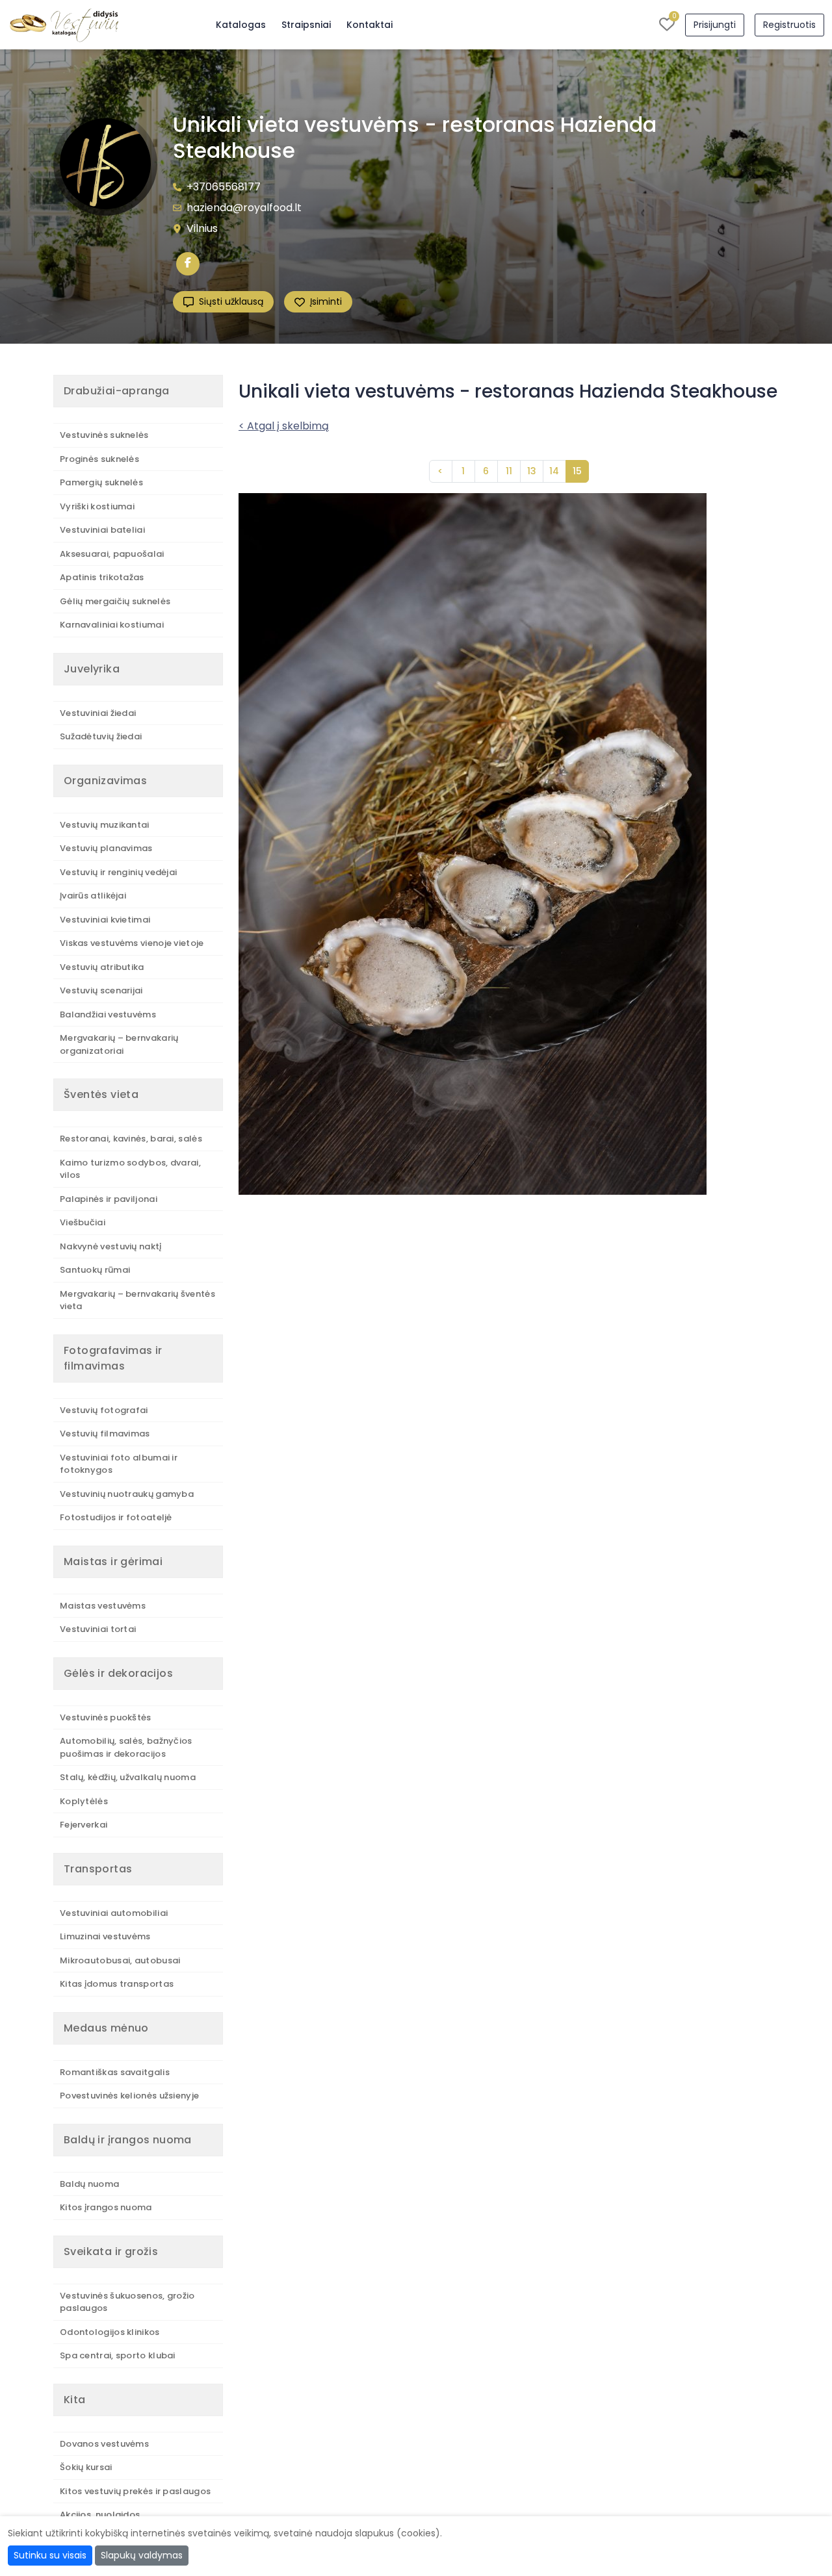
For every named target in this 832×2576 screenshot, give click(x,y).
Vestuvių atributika (102, 967)
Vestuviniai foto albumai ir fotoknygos (119, 1464)
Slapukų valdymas (142, 2555)
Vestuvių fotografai (104, 1410)
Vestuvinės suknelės (104, 435)
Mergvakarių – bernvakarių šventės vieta (137, 1300)
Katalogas (241, 25)
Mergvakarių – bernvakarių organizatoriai (119, 1044)
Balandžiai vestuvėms (108, 1014)
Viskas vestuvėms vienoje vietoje (132, 943)
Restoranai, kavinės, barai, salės (131, 1139)
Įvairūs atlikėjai (93, 896)
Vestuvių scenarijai (101, 990)
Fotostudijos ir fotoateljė (116, 1517)
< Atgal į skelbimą (284, 426)
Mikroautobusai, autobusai (120, 1960)
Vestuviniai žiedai (98, 713)
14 (554, 471)
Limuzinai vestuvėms (105, 1936)
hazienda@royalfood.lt (244, 208)
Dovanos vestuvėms (104, 2444)
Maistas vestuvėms (103, 1606)
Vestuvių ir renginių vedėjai (118, 872)
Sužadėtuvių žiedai (101, 736)
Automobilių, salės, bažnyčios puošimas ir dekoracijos (126, 1747)
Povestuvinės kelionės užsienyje (129, 2096)
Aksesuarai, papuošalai (112, 554)
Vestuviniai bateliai (102, 530)
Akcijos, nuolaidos (100, 2515)
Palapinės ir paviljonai (109, 1199)
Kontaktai (370, 25)
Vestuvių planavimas (106, 848)
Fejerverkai (84, 1825)
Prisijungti (715, 25)
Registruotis (789, 25)
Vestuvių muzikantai (105, 825)
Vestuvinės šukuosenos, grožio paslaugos (127, 2302)
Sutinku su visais (50, 2555)
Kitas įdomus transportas (117, 1984)
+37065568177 (224, 187)
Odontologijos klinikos (110, 2332)
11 (509, 471)
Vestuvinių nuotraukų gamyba (127, 1494)
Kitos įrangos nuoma (106, 2207)
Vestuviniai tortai (98, 1629)
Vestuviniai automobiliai (114, 1913)
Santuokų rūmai (95, 1270)
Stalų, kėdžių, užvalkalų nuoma (128, 1777)
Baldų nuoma (89, 2184)
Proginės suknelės (99, 459)
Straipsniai (306, 25)
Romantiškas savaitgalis (115, 2072)
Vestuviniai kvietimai (105, 920)
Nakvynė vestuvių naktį (111, 1246)
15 (577, 471)
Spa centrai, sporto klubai (118, 2355)
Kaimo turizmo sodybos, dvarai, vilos (130, 1169)
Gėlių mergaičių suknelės (115, 601)
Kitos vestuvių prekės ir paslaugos (135, 2491)
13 (532, 471)
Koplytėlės (84, 1801)
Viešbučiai (83, 1222)
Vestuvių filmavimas (105, 1434)
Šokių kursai (86, 2467)
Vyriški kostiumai (97, 506)
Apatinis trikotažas (102, 577)
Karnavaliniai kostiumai (112, 625)
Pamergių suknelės (101, 482)
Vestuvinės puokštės (106, 1717)
